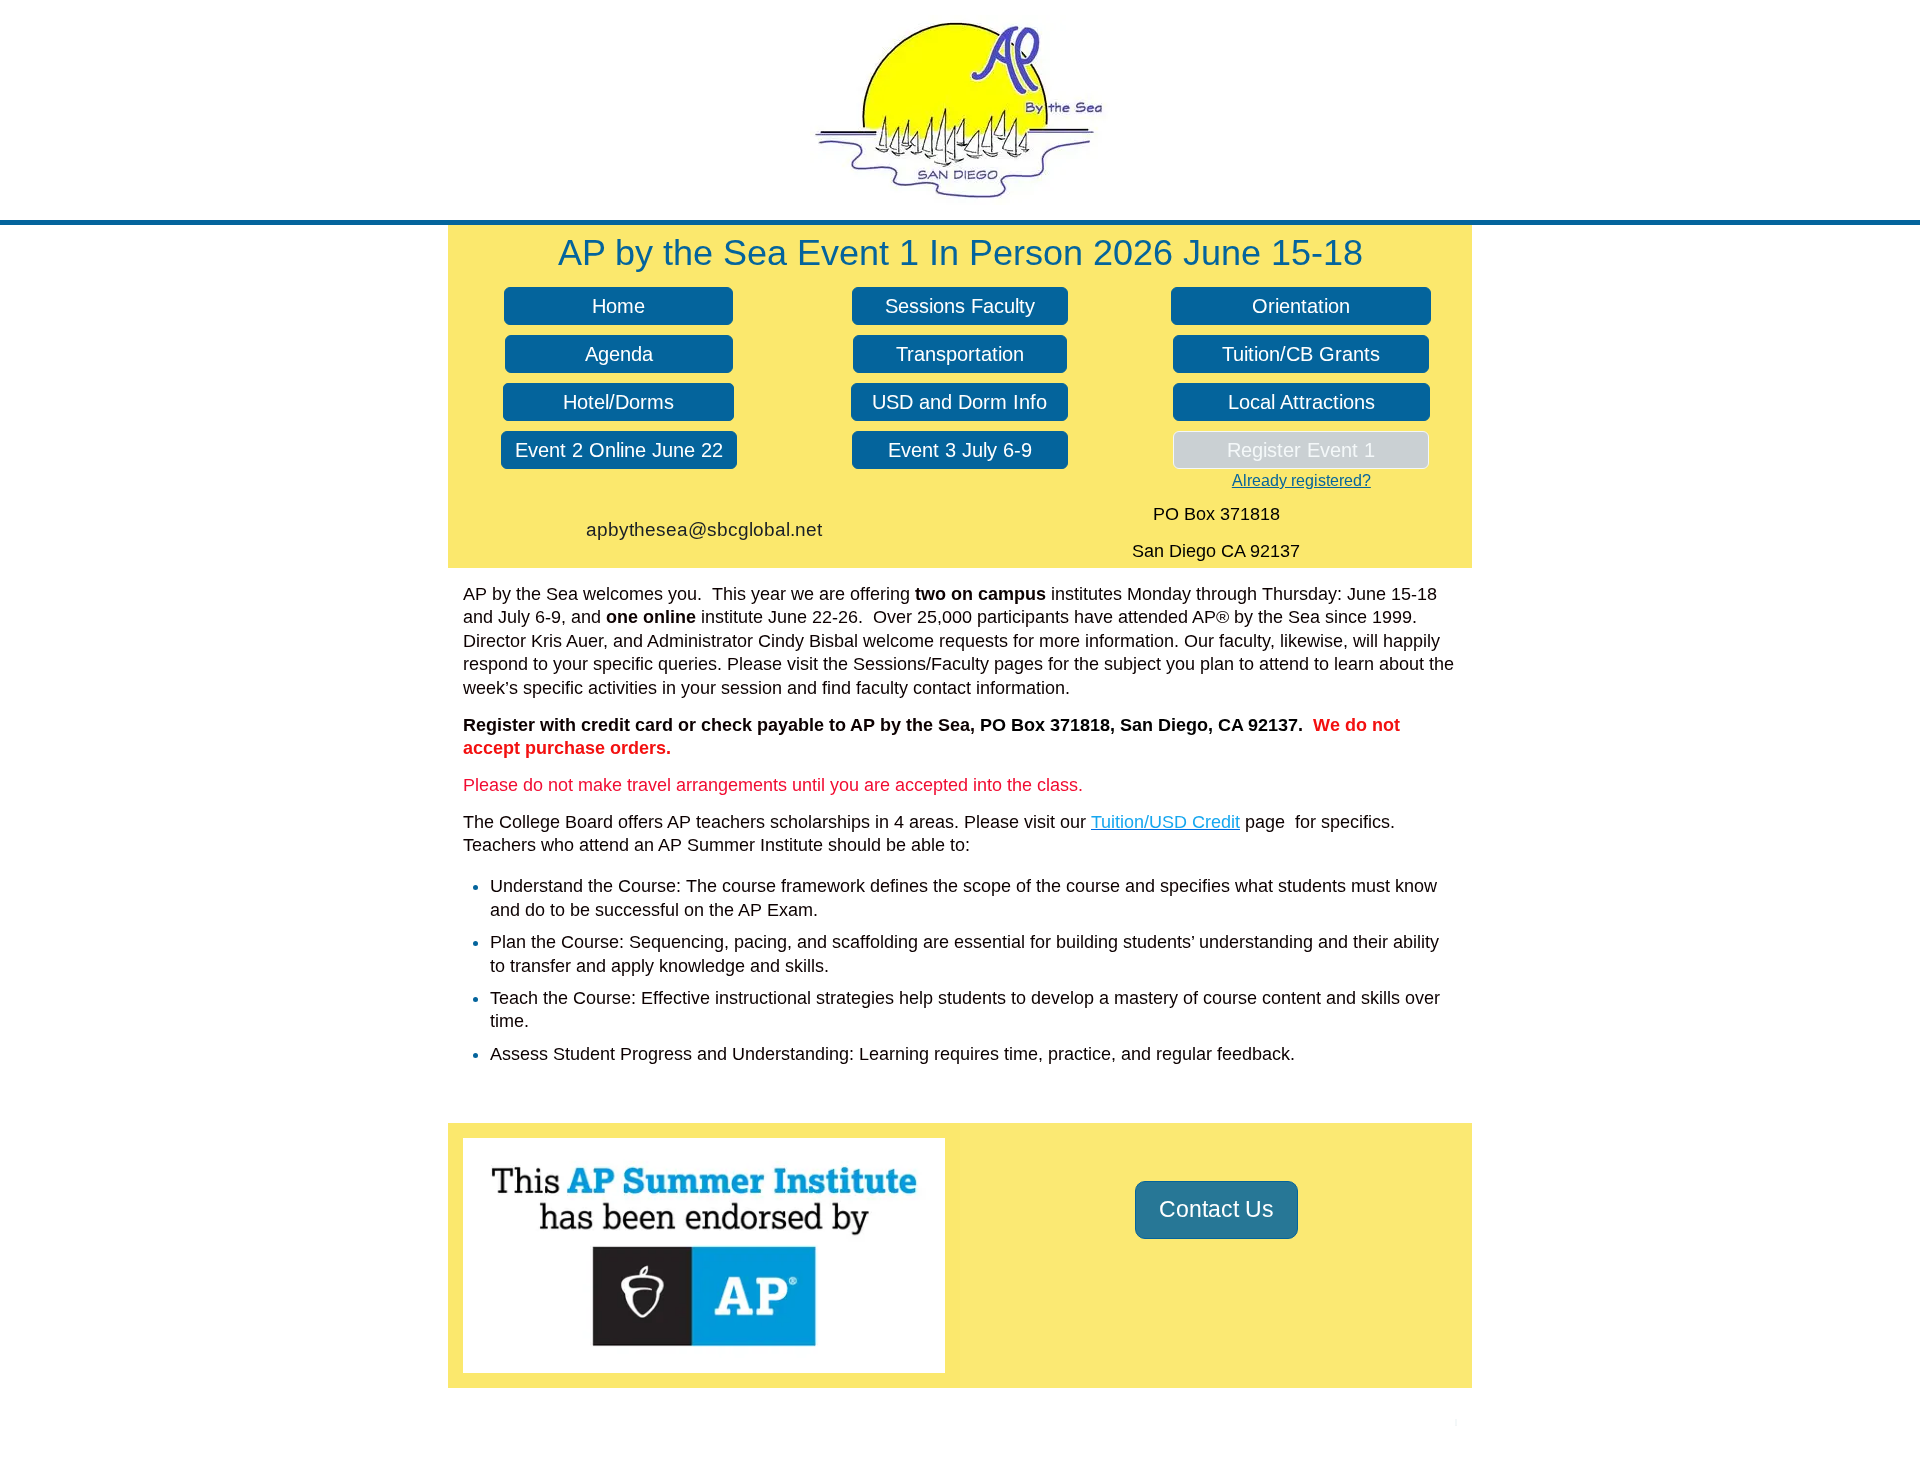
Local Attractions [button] (1301, 402)
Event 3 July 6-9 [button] (960, 450)
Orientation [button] (1301, 306)
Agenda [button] (619, 354)
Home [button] (618, 306)
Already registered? (1301, 480)
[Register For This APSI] (1456, 1422)
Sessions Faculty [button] (960, 306)
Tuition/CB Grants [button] (1301, 354)
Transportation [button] (960, 354)
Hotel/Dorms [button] (618, 402)
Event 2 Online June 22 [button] (619, 450)
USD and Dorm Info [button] (959, 402)
